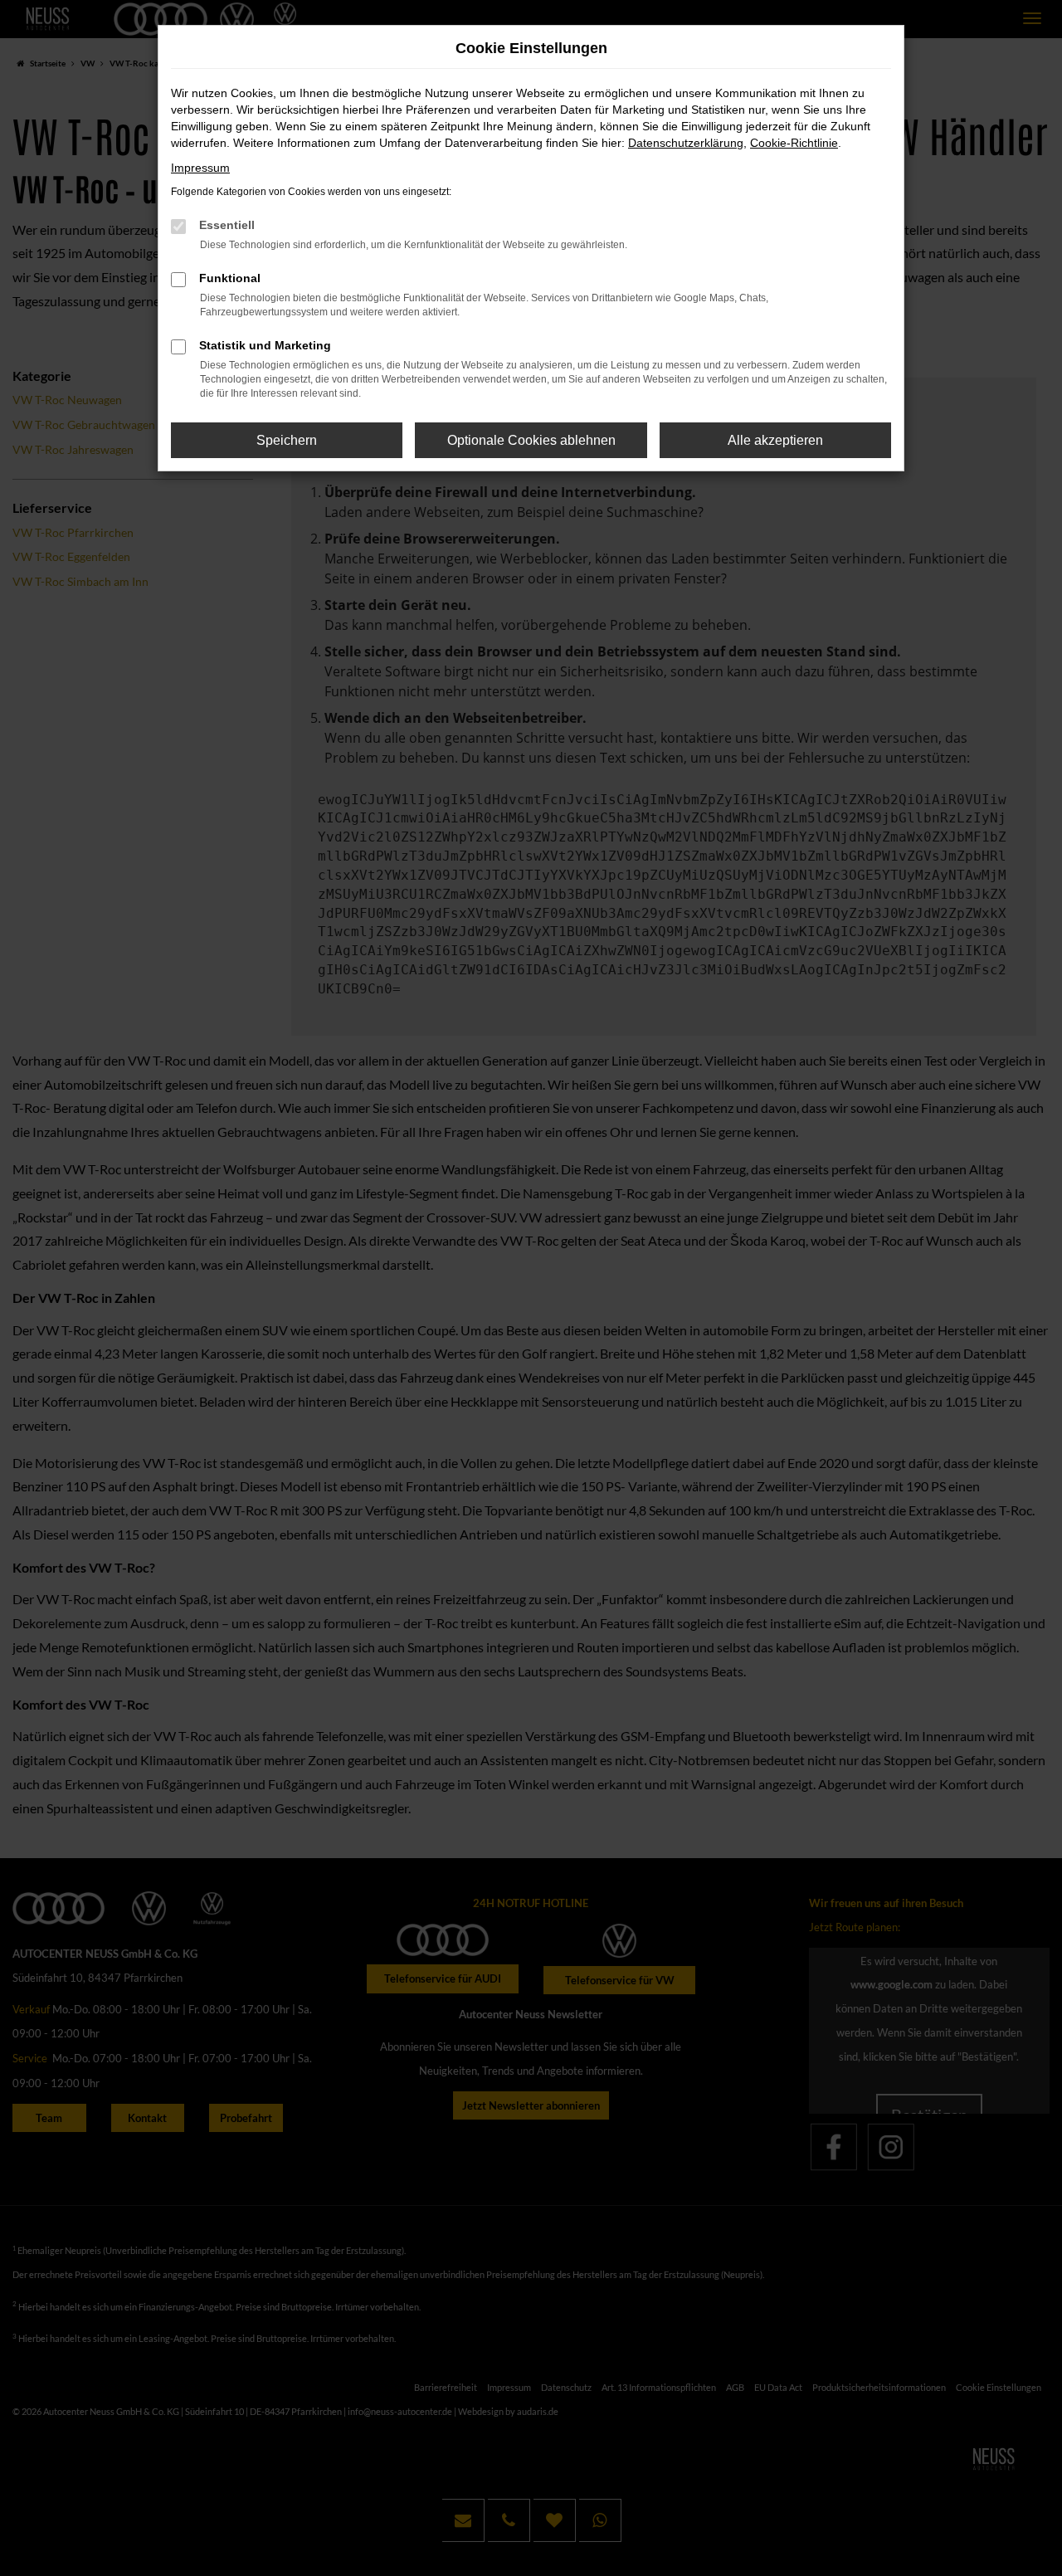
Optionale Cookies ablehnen (531, 440)
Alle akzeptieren (775, 440)
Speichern (287, 440)
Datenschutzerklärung (686, 143)
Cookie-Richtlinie (794, 143)
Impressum (200, 168)
